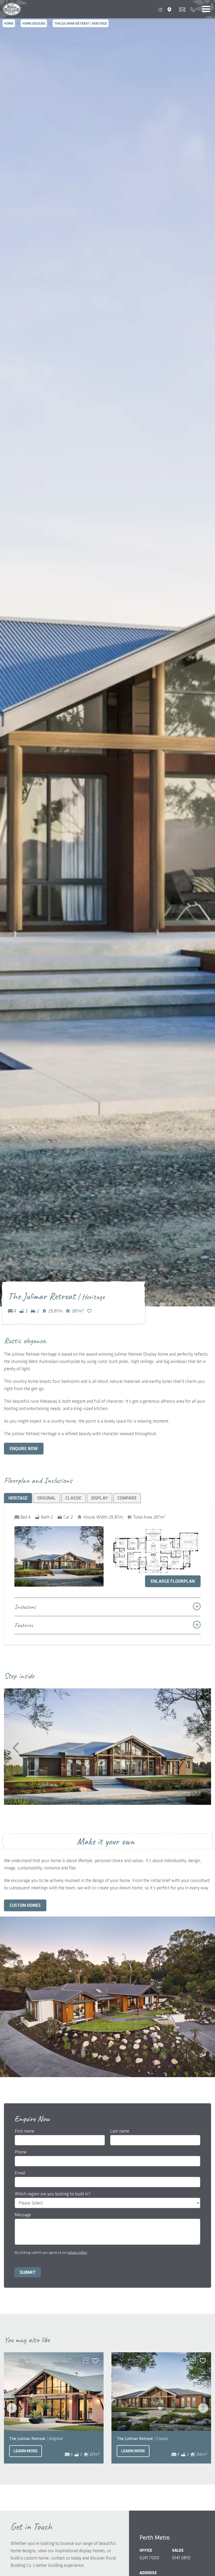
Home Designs (34, 24)
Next (199, 1748)
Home (9, 24)
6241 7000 (149, 2558)
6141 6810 (181, 2558)
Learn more (26, 2451)
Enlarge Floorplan (173, 1581)
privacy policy (77, 2253)
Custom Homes (25, 1906)
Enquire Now (24, 1449)
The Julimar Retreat (36, 2439)
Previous (16, 1748)
